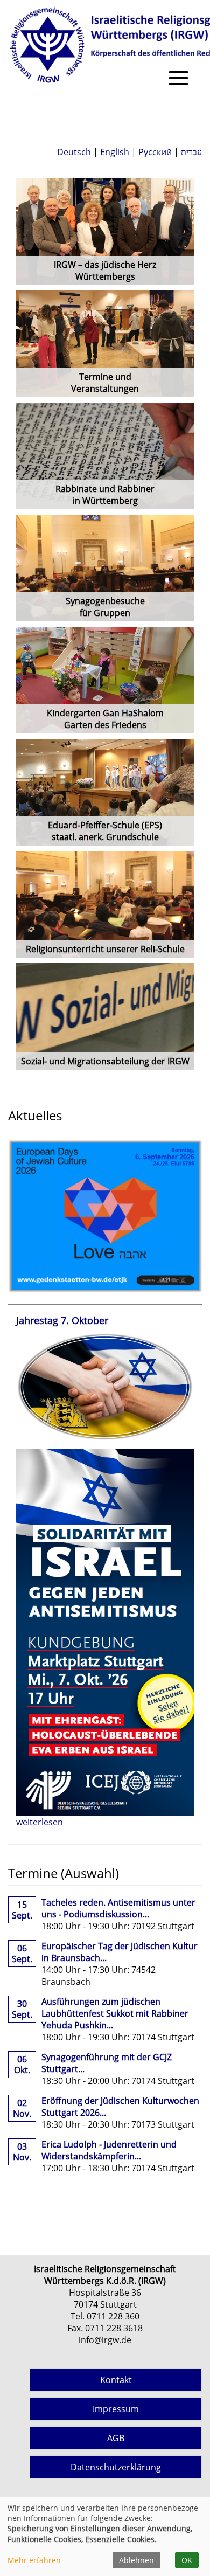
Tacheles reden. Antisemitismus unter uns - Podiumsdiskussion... (118, 1908)
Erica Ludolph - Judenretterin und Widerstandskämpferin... (109, 2150)
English (115, 152)
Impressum (116, 2409)
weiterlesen (40, 1822)
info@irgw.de (105, 2340)
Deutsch (74, 152)
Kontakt (116, 2380)
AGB (116, 2438)
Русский (155, 152)
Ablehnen (136, 2560)
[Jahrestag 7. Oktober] (105, 1386)
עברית (191, 152)
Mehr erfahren (34, 2560)
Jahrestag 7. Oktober (62, 1320)
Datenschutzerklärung (116, 2467)
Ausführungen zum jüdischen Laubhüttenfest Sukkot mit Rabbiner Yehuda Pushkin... (115, 2013)
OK (187, 2560)
